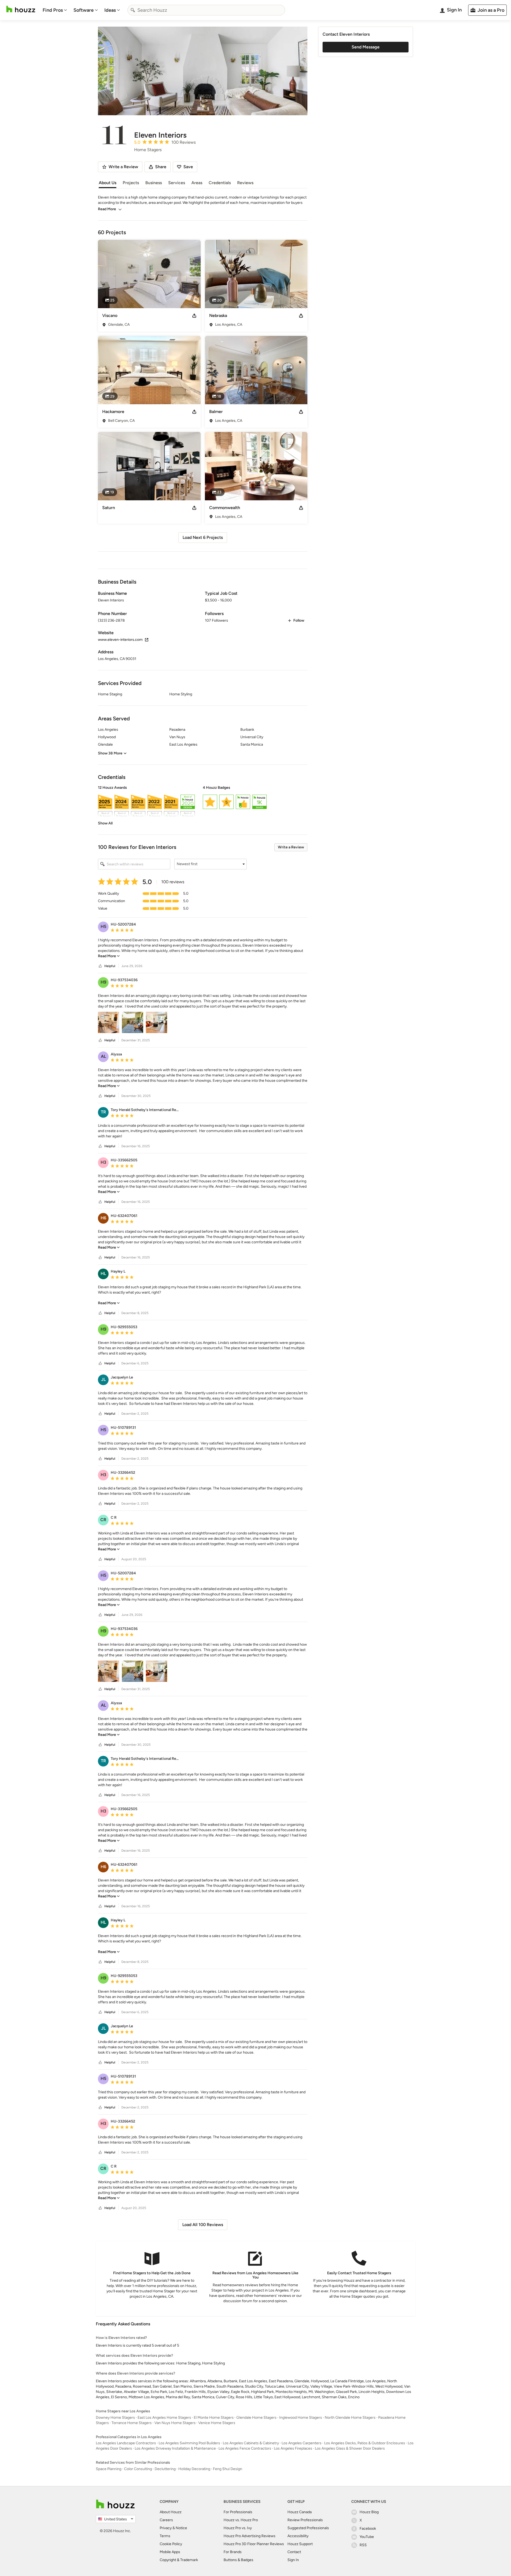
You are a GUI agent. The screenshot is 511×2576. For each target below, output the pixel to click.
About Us (108, 183)
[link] (105, 823)
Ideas (110, 10)
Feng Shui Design (228, 2469)
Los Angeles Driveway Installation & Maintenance (175, 2448)
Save (188, 167)
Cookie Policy (171, 2544)
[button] (203, 806)
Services (177, 183)
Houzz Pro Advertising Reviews (250, 2536)
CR (103, 1520)
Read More (107, 209)
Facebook (368, 2528)
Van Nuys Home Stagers (175, 2423)
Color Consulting (138, 2469)
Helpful (110, 966)
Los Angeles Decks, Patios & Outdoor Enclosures (365, 2443)
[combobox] (206, 10)
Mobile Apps (170, 2552)
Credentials (220, 183)
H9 (103, 982)
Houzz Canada (300, 2512)
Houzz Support (300, 2544)
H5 (103, 926)
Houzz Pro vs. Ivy (238, 2528)
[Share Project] (194, 316)
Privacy (166, 2528)
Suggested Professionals (308, 2528)
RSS (363, 2545)
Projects (131, 183)
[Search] (133, 10)
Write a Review (291, 847)
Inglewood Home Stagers (301, 2418)
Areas (197, 183)
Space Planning (109, 2469)
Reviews (245, 183)
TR (103, 1112)
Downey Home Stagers (115, 2418)
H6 (103, 1218)
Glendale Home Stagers (256, 2418)
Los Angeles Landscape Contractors (126, 2443)
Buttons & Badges (238, 2560)
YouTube (367, 2537)
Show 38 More (110, 753)
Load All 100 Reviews (203, 2225)
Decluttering (165, 2469)
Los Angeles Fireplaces (293, 2448)
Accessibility (298, 2536)
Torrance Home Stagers (132, 2423)
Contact (294, 2552)
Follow (299, 620)
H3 (103, 1162)
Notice (181, 2528)
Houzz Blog (369, 2512)
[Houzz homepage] (21, 9)
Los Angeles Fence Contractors (245, 2448)
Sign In (293, 2560)
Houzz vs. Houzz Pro (241, 2520)
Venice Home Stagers (217, 2423)
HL (103, 1273)
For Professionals (238, 2512)
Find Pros (53, 10)
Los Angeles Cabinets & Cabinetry (251, 2443)
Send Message (366, 47)
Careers (166, 2520)
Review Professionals (305, 2520)
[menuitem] (55, 10)
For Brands (233, 2552)
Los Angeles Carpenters (302, 2443)
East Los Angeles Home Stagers (164, 2418)
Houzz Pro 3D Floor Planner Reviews (254, 2544)
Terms (165, 2536)
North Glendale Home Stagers (350, 2418)
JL (103, 1379)
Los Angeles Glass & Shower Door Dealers (350, 2448)
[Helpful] (100, 966)
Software (84, 10)
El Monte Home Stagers (214, 2418)
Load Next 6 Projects (203, 537)
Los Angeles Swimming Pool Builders (189, 2443)
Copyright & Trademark (179, 2560)
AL (103, 1056)
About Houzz (171, 2512)
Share (161, 167)
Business (154, 183)
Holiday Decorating (194, 2469)
